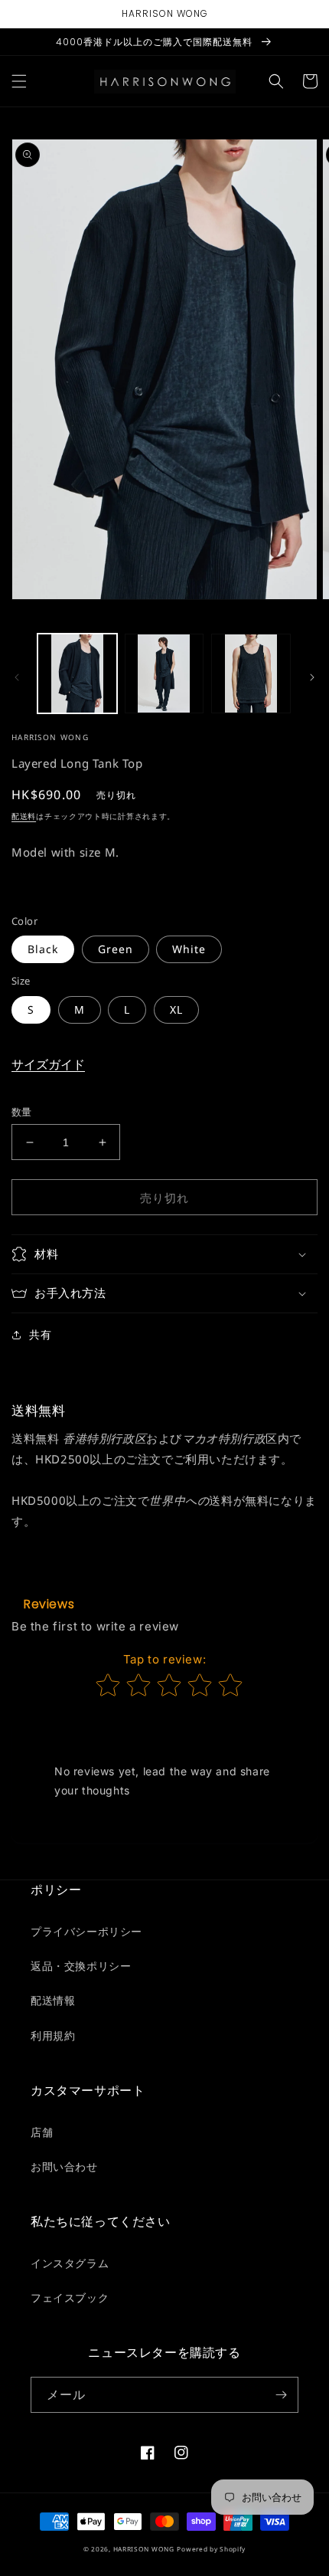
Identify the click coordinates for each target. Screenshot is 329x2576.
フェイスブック (70, 2297)
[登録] (281, 2395)
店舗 (42, 2132)
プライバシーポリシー (86, 1931)
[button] (19, 81)
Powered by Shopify (211, 2549)
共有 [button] (40, 1334)
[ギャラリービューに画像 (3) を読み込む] (251, 673)
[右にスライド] (312, 677)
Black (43, 949)
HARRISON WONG (144, 2549)
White (189, 949)
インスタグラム (70, 2263)
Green (116, 949)
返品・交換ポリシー (81, 1966)
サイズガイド (48, 1064)
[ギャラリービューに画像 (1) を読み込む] (77, 673)
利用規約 (53, 2035)
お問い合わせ (64, 2166)
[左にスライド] (17, 677)
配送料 (24, 816)
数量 (22, 1112)
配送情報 (53, 2000)
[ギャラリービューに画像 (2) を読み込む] (164, 673)
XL (176, 1009)
